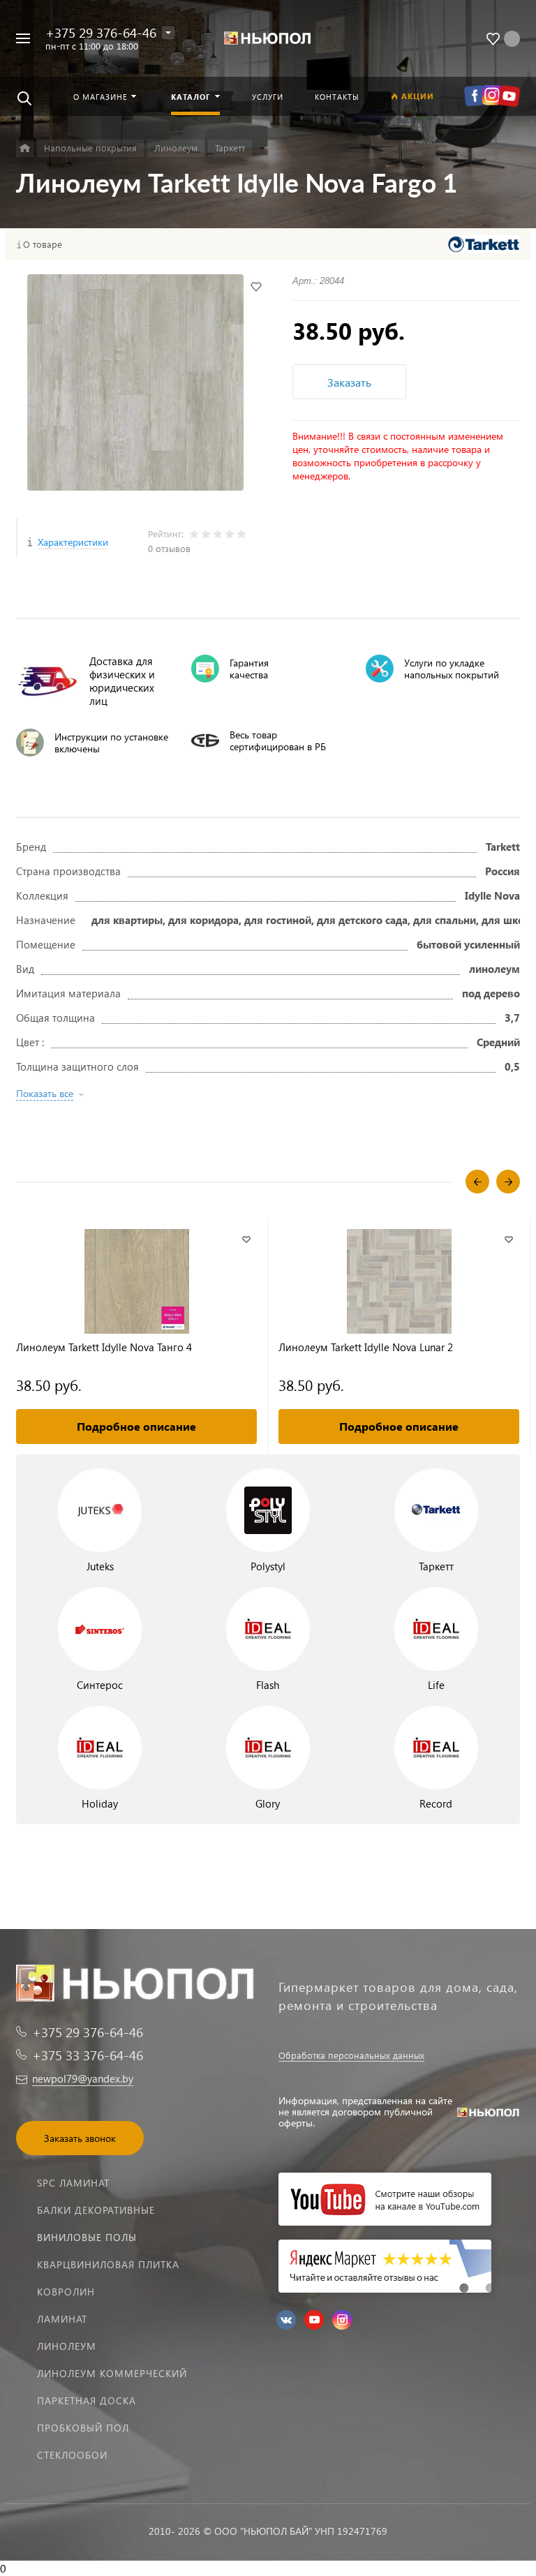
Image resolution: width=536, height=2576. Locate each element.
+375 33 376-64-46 (88, 2055)
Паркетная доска (87, 2400)
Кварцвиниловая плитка (108, 2264)
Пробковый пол (83, 2428)
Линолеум (67, 2346)
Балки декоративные (96, 2210)
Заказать (349, 382)
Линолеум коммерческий (112, 2373)
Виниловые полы (87, 2237)
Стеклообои (72, 2455)
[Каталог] (25, 148)
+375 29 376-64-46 (101, 32)
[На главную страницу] (268, 39)
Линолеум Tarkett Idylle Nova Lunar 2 (366, 1347)
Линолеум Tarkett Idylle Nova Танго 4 (104, 1347)
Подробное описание (136, 1426)
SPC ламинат (73, 2183)
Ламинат (62, 2319)
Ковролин (66, 2292)
